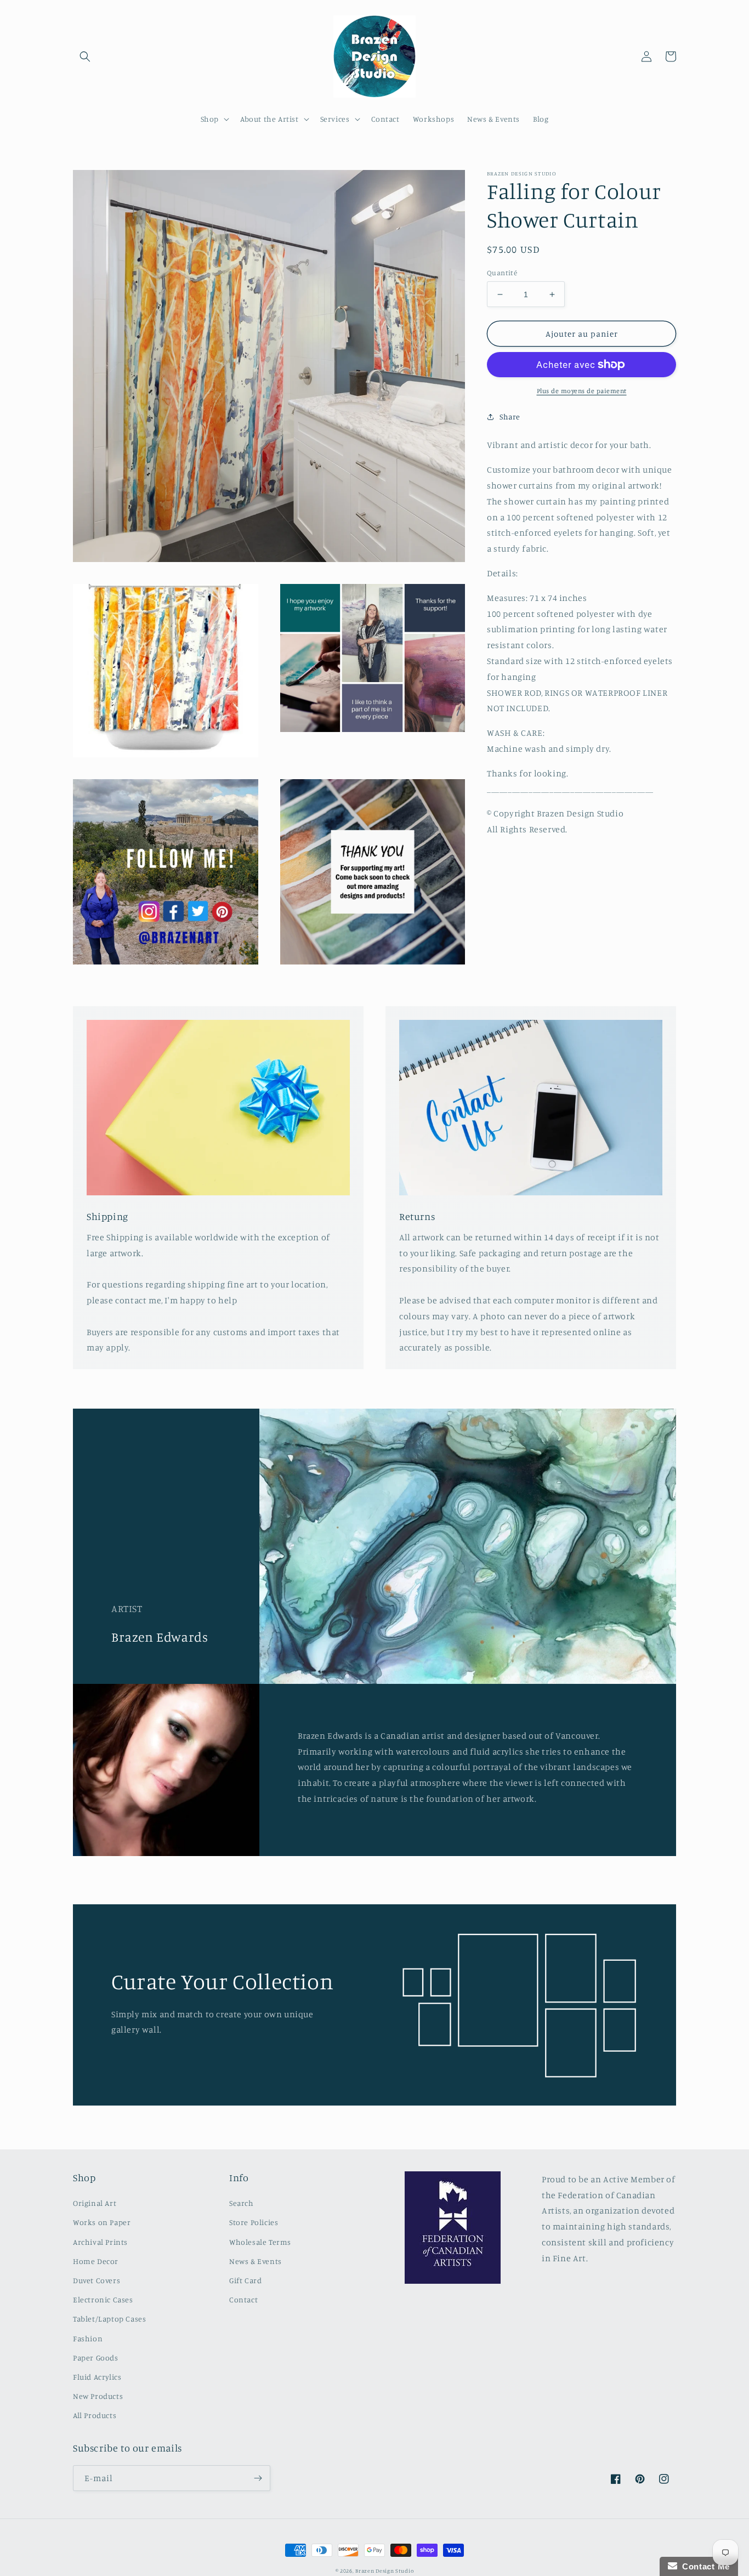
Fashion (88, 2338)
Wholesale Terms (260, 2242)
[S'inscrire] (258, 2478)
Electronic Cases (103, 2299)
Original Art (95, 2203)
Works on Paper (102, 2222)
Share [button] (510, 416)
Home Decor (96, 2261)
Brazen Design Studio (384, 2571)
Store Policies (254, 2222)
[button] (85, 56)
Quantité (502, 273)
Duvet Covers (97, 2280)
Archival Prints (100, 2242)
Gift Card (245, 2280)
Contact (243, 2299)
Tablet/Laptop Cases (109, 2319)
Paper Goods (96, 2357)
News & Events (256, 2261)
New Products (98, 2396)
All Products (95, 2415)
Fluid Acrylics (97, 2377)
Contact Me (703, 2566)
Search (242, 2203)
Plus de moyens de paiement (582, 391)
